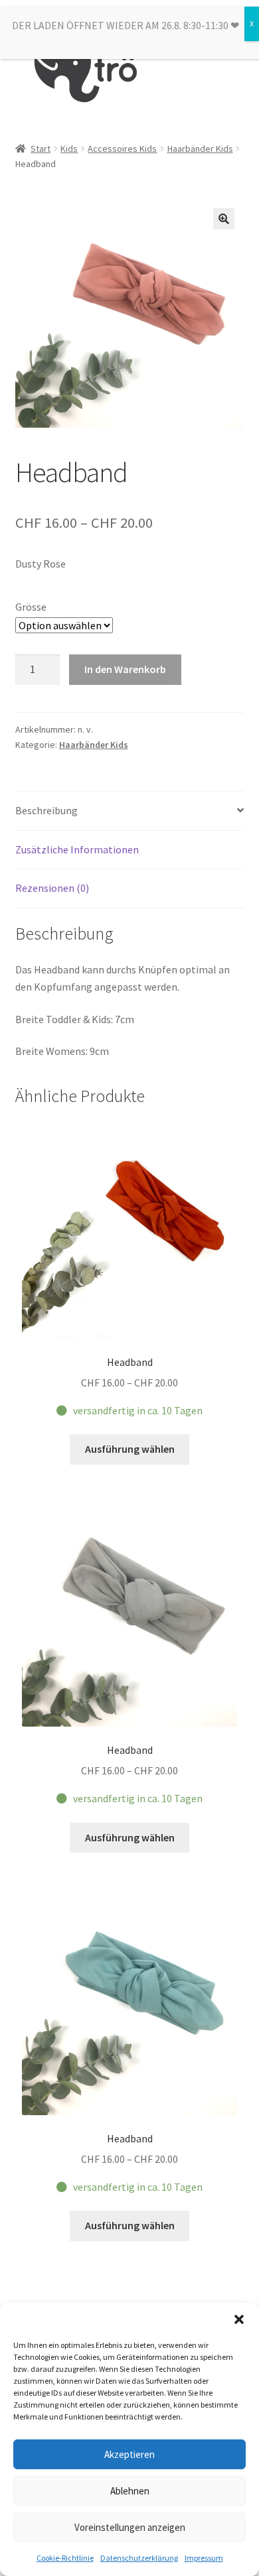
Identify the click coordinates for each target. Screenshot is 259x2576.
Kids (69, 149)
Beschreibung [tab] (46, 810)
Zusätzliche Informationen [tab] (77, 849)
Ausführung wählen (130, 1449)
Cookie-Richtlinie (65, 2558)
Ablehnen (130, 2491)
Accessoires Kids (122, 149)
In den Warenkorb (125, 669)
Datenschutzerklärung (139, 2558)
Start (41, 149)
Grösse (31, 607)
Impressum (204, 2558)
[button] (239, 2319)
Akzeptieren (129, 2454)
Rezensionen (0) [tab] (52, 888)
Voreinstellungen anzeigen (130, 2527)
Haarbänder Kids (200, 149)
